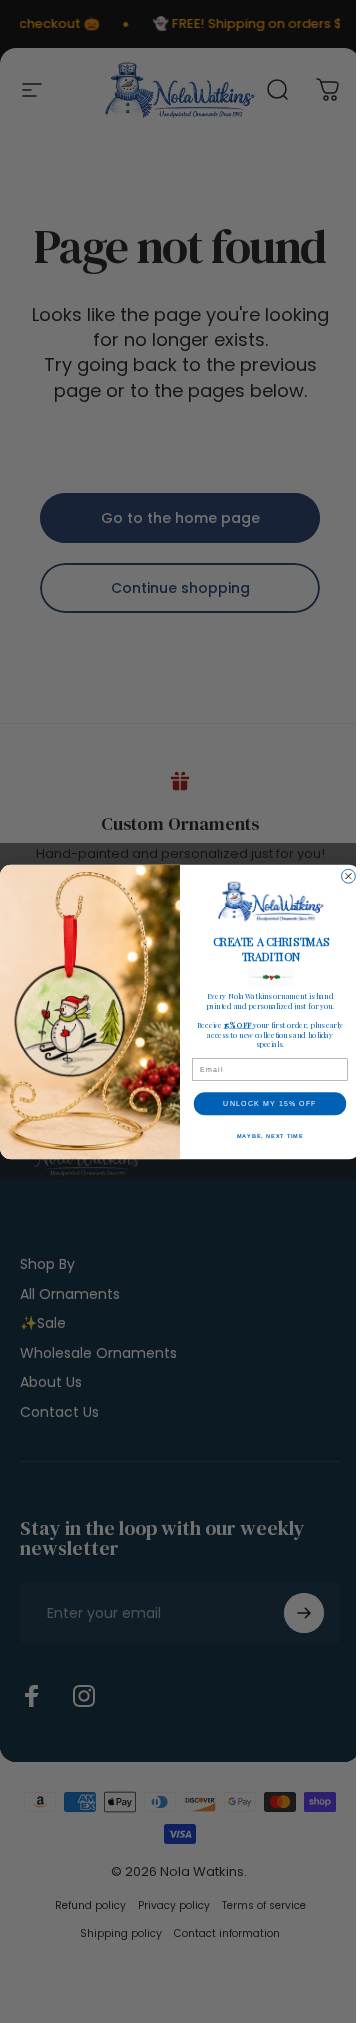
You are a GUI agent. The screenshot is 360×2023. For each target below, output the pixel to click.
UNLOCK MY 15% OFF (269, 1103)
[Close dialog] (349, 876)
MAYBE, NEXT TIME (270, 1135)
